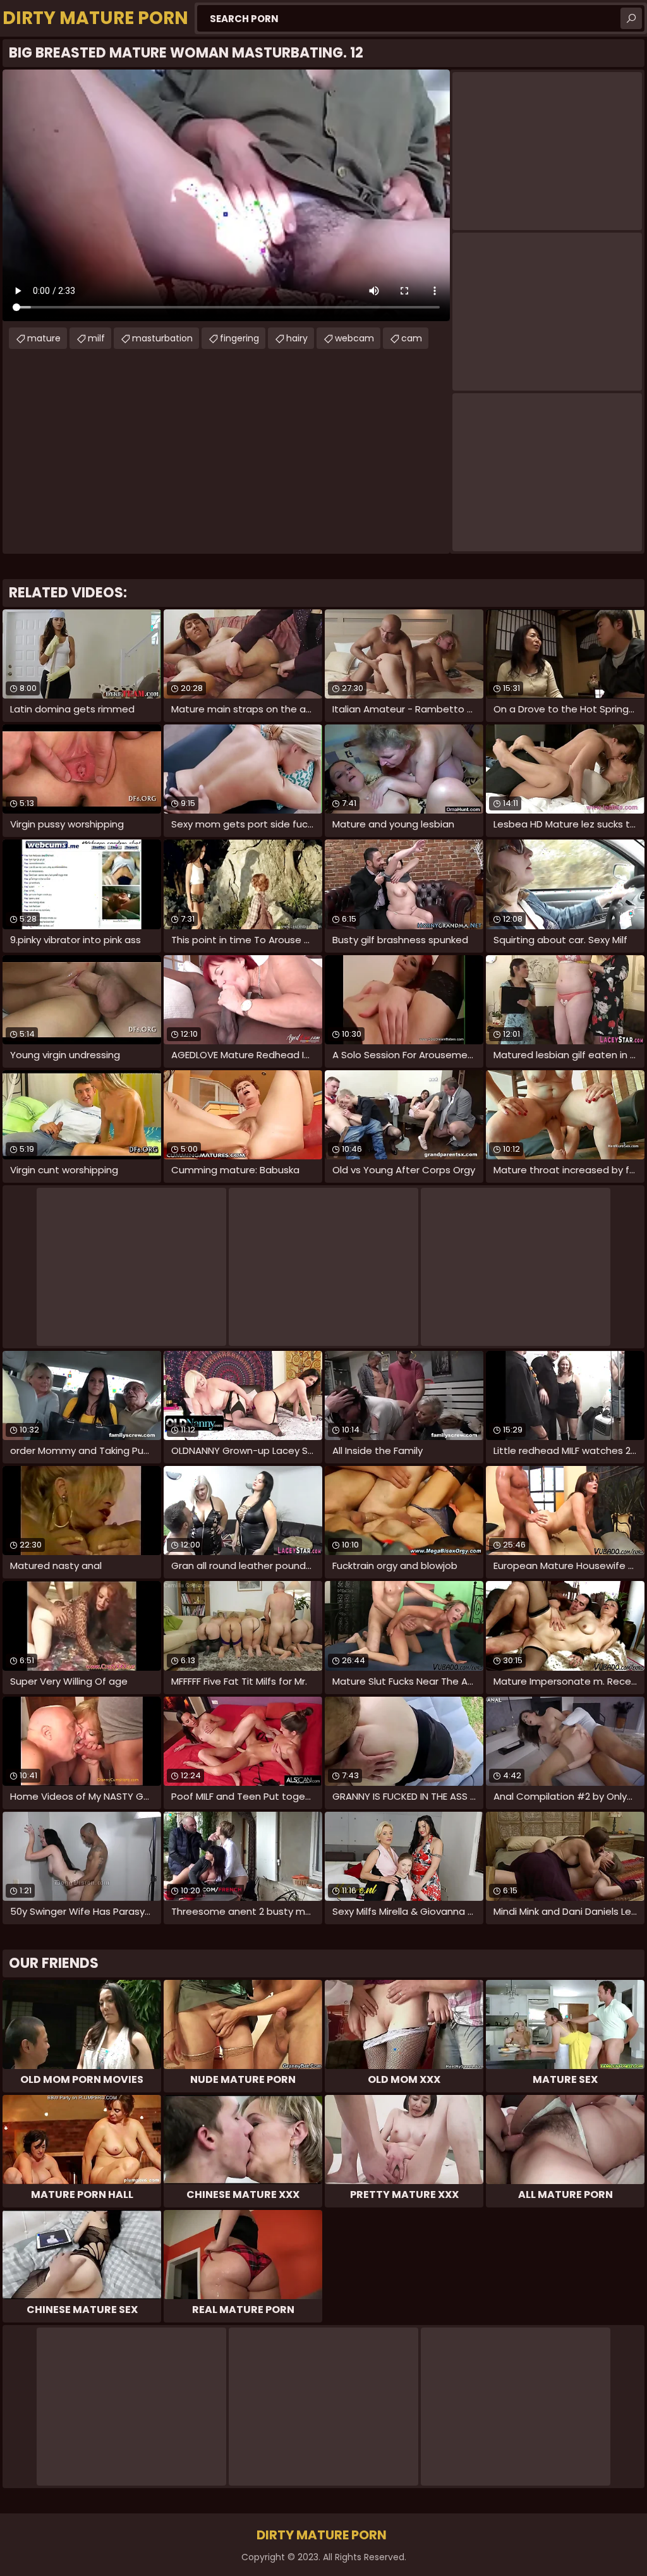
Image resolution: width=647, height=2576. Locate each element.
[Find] (631, 18)
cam (412, 338)
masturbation (162, 338)
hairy (297, 338)
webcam (354, 338)
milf (96, 338)
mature (44, 338)
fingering (239, 338)
